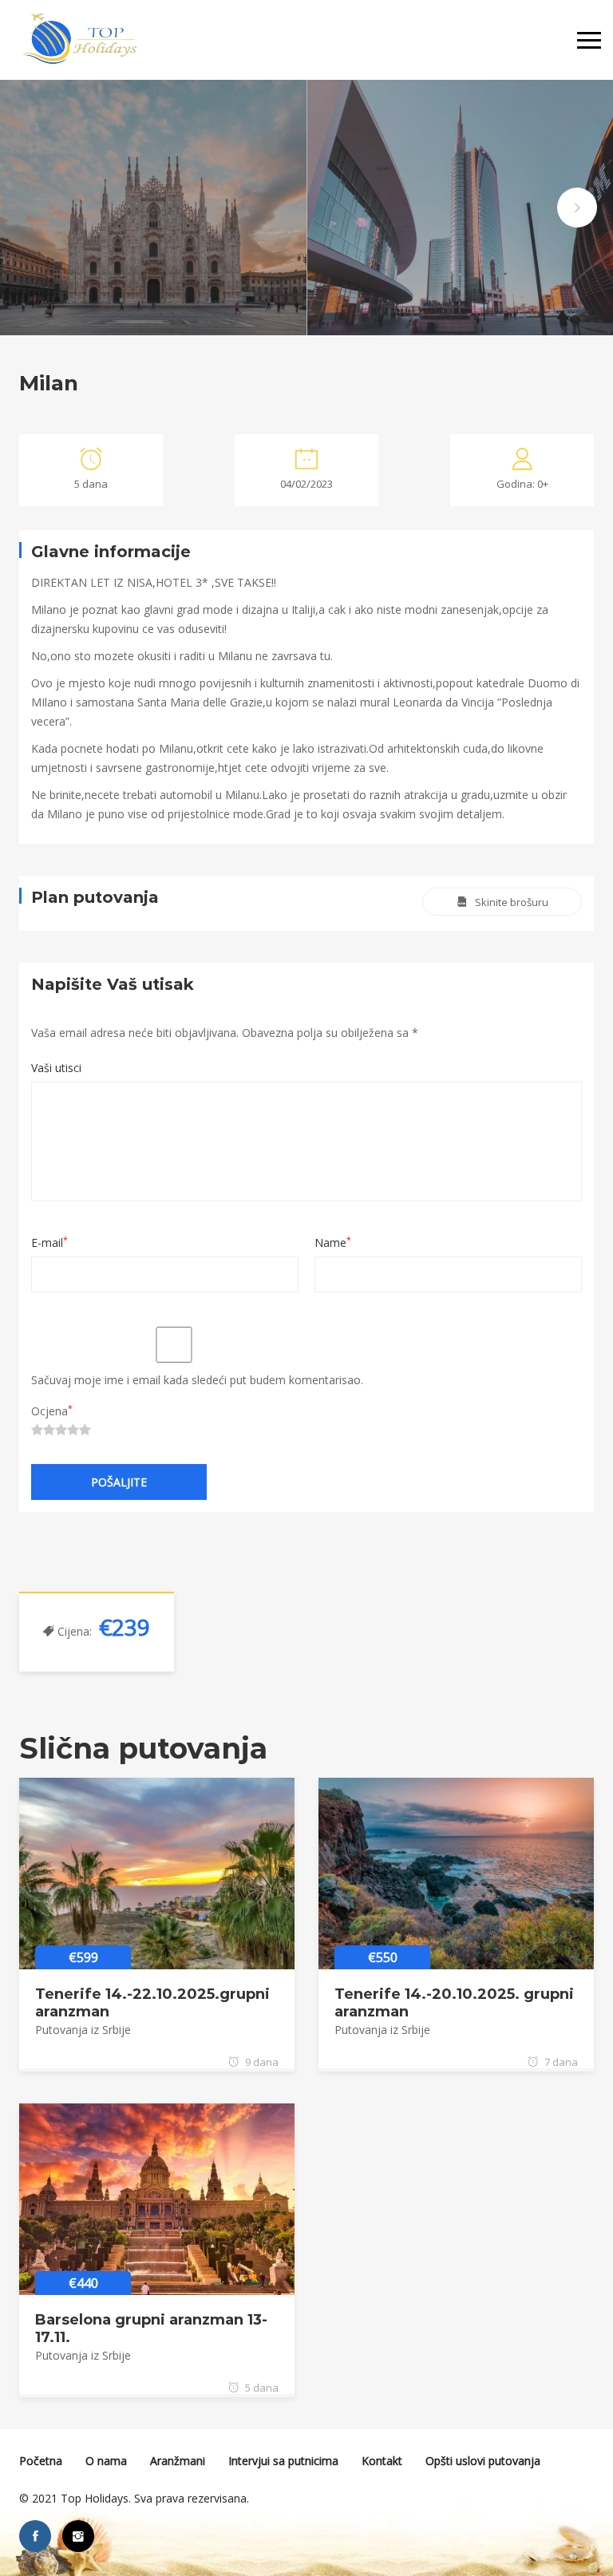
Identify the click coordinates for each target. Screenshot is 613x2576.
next (577, 208)
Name (333, 1242)
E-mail (49, 1242)
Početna (41, 2461)
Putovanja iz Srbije (83, 2030)
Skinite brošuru (512, 902)
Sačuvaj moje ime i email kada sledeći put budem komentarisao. (197, 1380)
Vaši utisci (56, 1068)
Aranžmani (178, 2461)
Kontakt (382, 2461)
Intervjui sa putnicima (283, 2461)
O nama (106, 2461)
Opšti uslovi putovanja (483, 2461)
